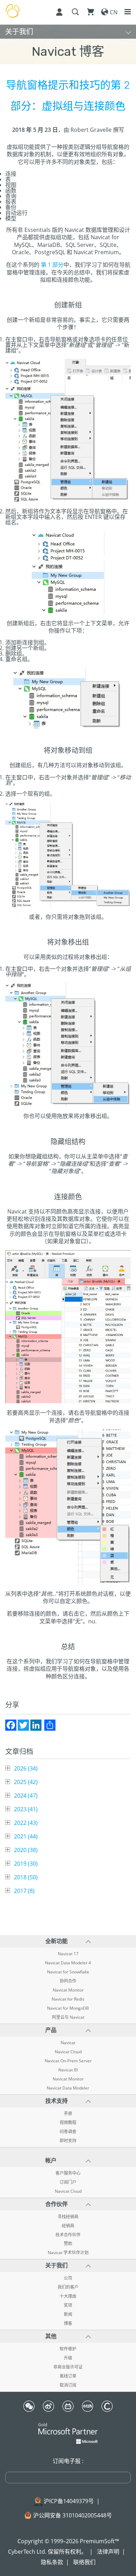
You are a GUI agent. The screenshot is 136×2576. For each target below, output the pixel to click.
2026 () (26, 1768)
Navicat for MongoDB (68, 2008)
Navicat (68, 2043)
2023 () (26, 1809)
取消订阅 (68, 2385)
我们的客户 (68, 2287)
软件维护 (68, 2349)
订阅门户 (68, 2182)
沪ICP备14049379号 (69, 2501)
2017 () (24, 1891)
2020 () (26, 1850)
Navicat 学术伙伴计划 (68, 2253)
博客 (68, 2324)
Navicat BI (68, 2070)
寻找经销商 (68, 2217)
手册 (68, 2114)
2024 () (26, 1796)
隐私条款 (52, 2562)
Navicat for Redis (68, 1999)
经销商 (68, 2226)
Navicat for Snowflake (68, 1972)
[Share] (50, 1725)
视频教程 (68, 2123)
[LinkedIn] (36, 1725)
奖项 (68, 2305)
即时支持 (68, 2141)
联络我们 (84, 2562)
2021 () (26, 1836)
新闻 (68, 2314)
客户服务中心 (68, 2173)
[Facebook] (11, 1725)
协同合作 (68, 1981)
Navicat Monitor (68, 1990)
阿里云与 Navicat (68, 2017)
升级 (68, 2358)
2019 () (26, 1864)
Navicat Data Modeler (68, 2088)
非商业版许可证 (68, 2367)
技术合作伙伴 (68, 2235)
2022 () (26, 1823)
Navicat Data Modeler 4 (68, 1963)
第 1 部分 (52, 265)
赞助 (68, 2244)
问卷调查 (68, 2132)
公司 (68, 2278)
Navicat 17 (68, 1954)
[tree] (68, 1830)
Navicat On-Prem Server (68, 2061)
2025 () (26, 1782)
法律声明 (108, 2552)
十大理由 (68, 2296)
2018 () (26, 1877)
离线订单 (68, 2376)
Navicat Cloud (68, 2052)
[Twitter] (23, 1725)
